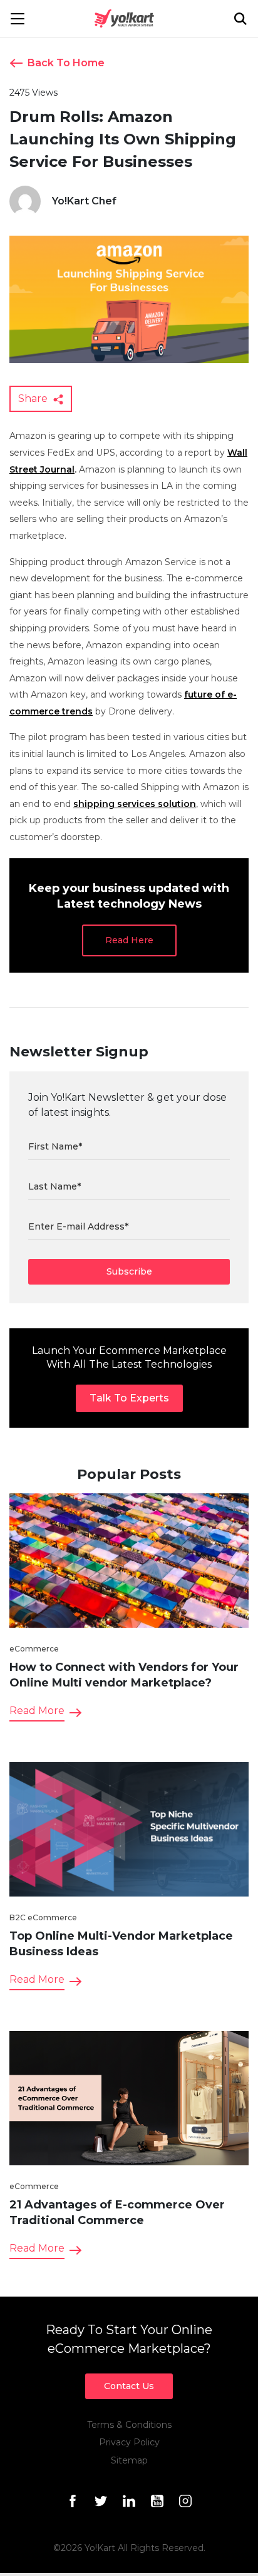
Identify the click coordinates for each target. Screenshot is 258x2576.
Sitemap (129, 2460)
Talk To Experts (129, 1398)
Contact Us (129, 2386)
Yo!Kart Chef (84, 201)
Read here (129, 940)
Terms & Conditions (129, 2425)
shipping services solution (135, 804)
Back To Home (66, 63)
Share (34, 398)
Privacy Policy (129, 2442)
